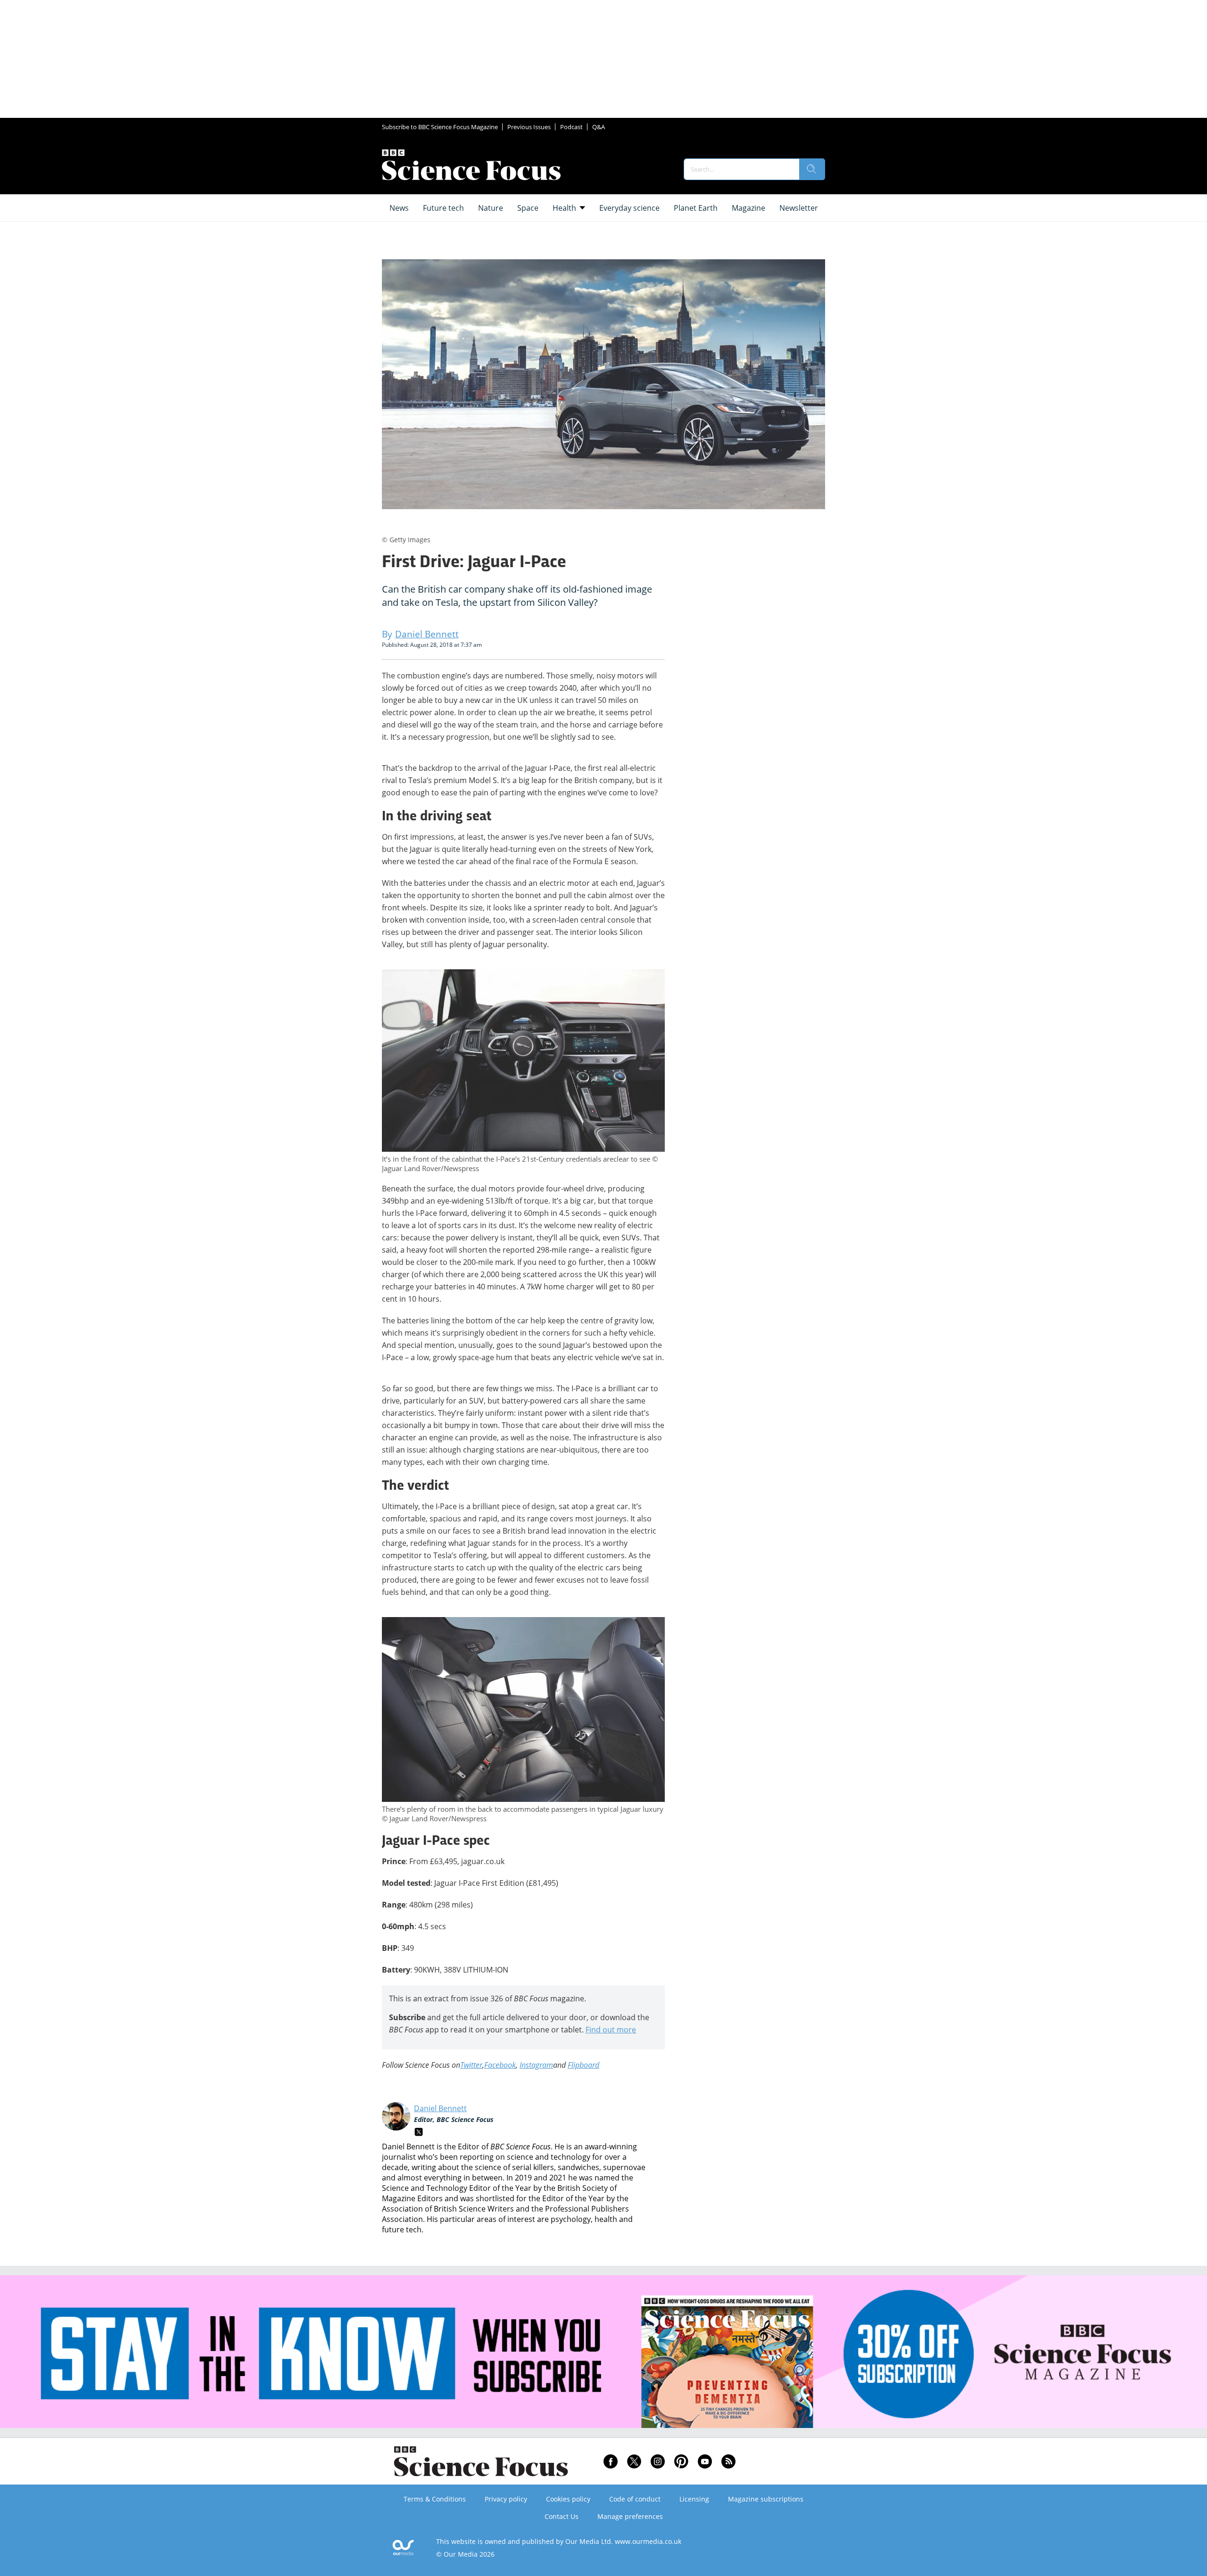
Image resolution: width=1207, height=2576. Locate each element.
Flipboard (583, 2065)
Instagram (536, 2065)
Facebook (500, 2065)
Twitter (471, 2065)
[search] (812, 169)
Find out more (611, 2030)
